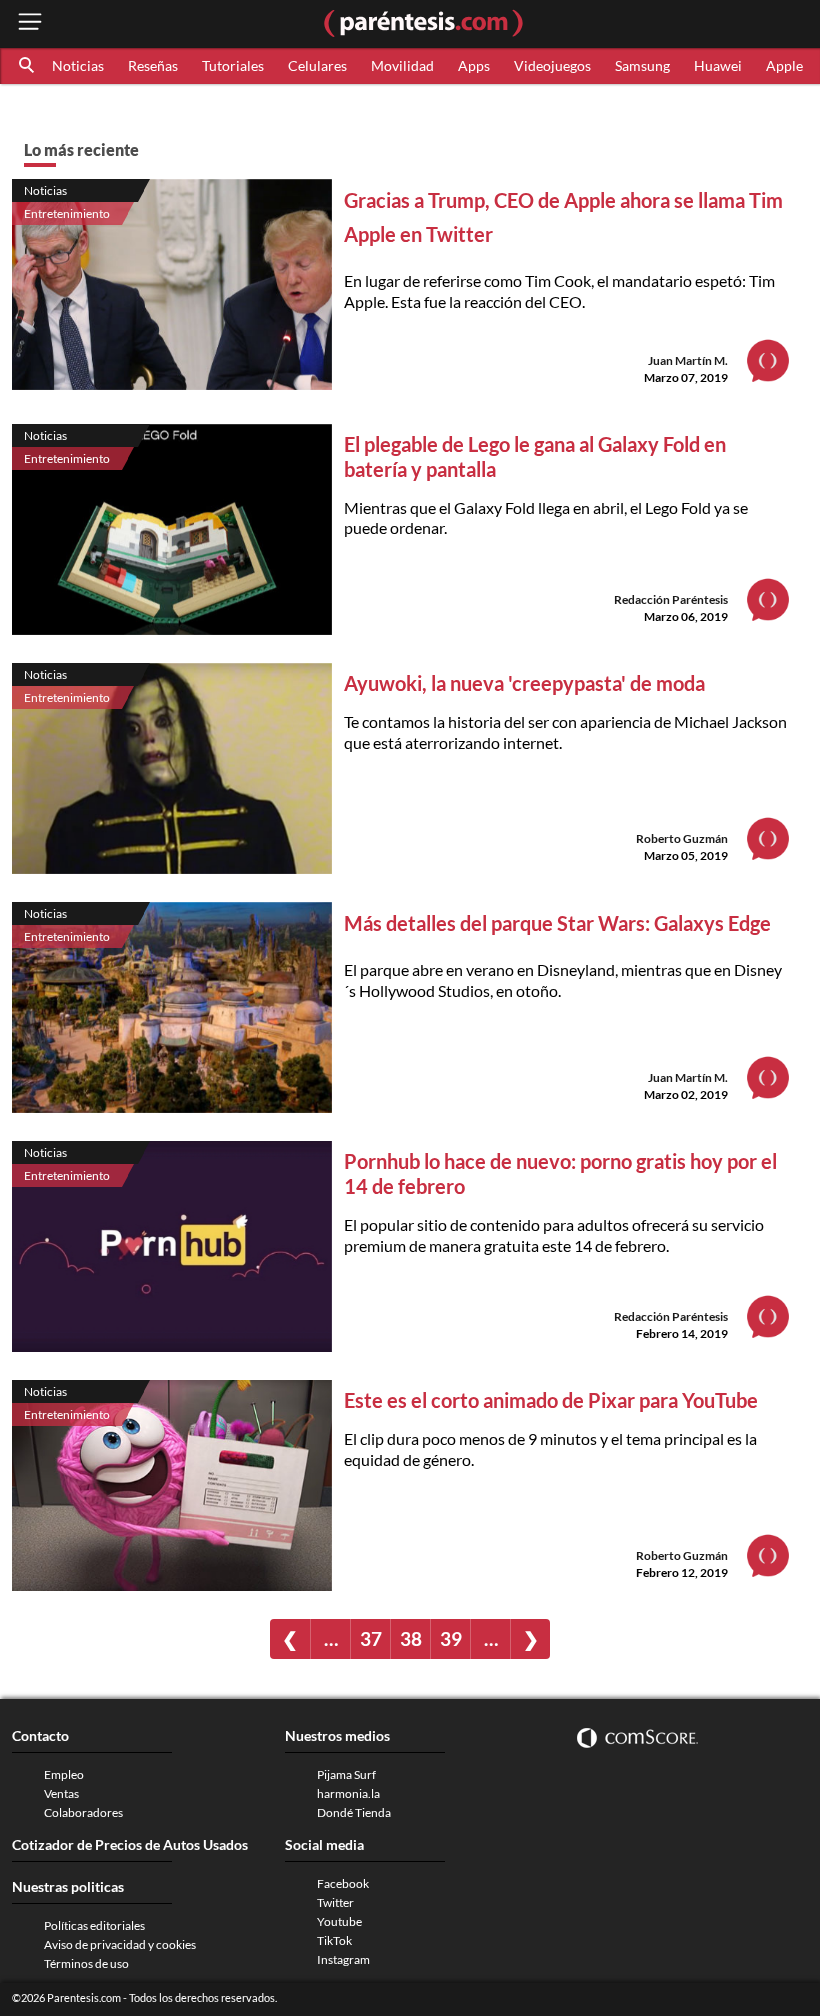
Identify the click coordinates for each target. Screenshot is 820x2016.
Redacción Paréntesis (671, 599)
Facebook (343, 1883)
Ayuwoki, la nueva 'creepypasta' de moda (524, 683)
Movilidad (402, 65)
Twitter (335, 1902)
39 (451, 1638)
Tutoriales (233, 65)
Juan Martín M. (688, 360)
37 (371, 1638)
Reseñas (153, 65)
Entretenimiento (67, 213)
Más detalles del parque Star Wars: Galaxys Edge (557, 923)
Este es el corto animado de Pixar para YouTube (551, 1400)
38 (411, 1638)
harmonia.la (348, 1793)
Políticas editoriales (94, 1925)
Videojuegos (552, 65)
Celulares (317, 65)
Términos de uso (86, 1963)
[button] (28, 66)
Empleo (64, 1774)
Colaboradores (83, 1812)
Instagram (343, 1959)
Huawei (718, 65)
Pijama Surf (346, 1774)
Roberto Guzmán (682, 838)
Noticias (78, 65)
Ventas (61, 1793)
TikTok (334, 1940)
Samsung (642, 65)
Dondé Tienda (354, 1812)
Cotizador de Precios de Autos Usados (130, 1844)
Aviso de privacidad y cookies (120, 1944)
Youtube (339, 1921)
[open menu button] (30, 23)
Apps (474, 65)
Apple (784, 65)
